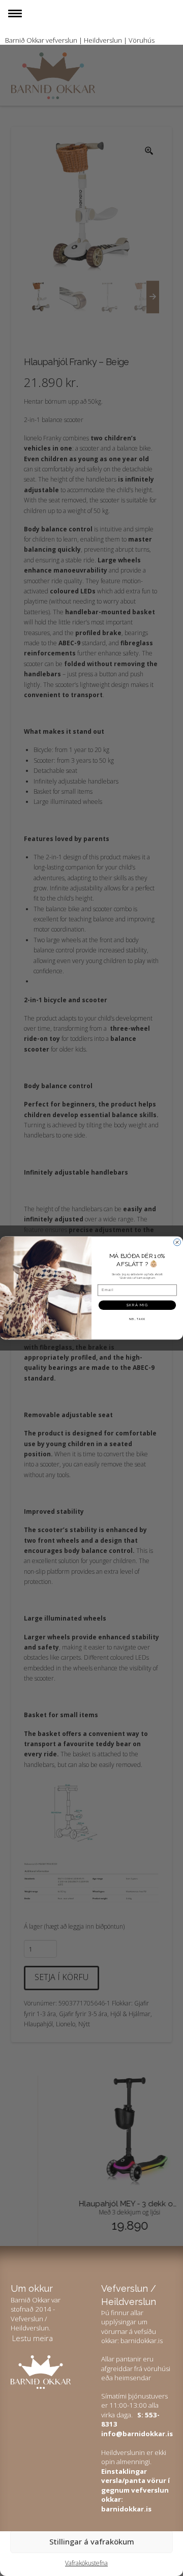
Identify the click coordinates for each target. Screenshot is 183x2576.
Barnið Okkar (25, 40)
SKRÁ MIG (138, 1305)
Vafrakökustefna (86, 2563)
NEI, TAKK (138, 1319)
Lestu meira (33, 2338)
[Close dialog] (177, 1242)
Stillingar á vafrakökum (92, 2541)
